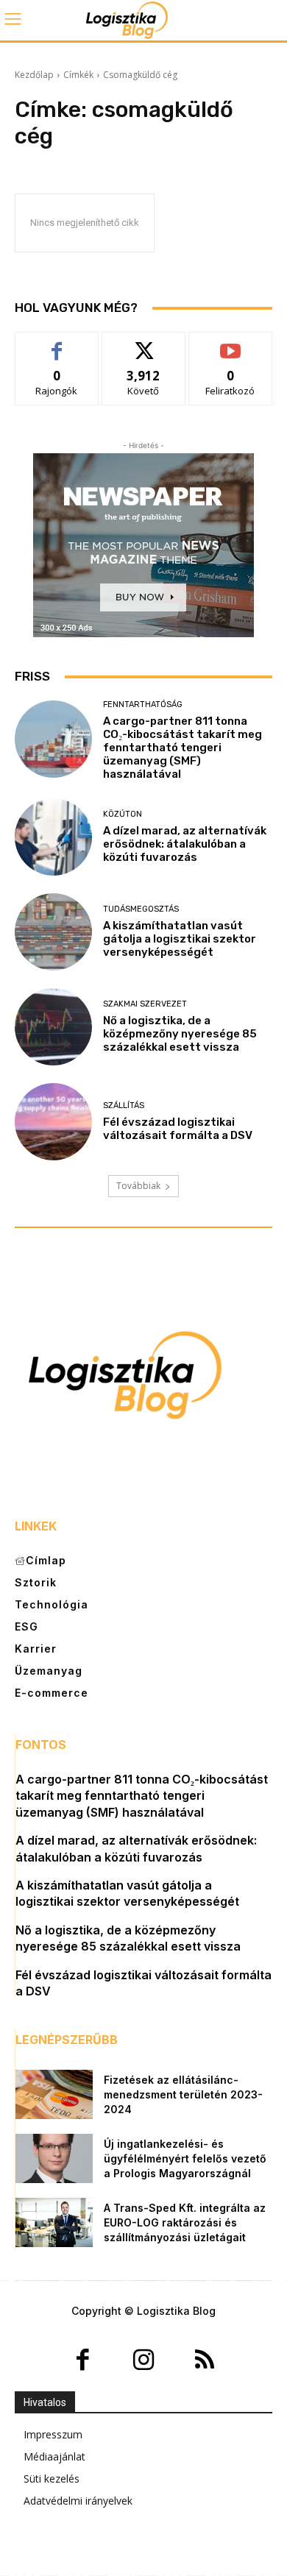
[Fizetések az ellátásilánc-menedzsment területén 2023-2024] (54, 2094)
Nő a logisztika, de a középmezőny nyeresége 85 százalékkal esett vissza (180, 1034)
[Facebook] (83, 2362)
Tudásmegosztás (141, 909)
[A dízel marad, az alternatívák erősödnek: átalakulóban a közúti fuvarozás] (53, 837)
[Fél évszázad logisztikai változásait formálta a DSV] (53, 1122)
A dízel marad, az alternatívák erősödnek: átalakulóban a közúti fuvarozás (185, 844)
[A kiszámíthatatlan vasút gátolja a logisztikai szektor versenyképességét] (53, 932)
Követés (143, 343)
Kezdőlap (34, 75)
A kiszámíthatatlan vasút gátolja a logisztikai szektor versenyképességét (180, 939)
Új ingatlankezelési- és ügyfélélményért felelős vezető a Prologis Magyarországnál (185, 2158)
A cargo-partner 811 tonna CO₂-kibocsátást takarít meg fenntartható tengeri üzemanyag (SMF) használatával (183, 748)
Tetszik (57, 343)
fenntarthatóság (143, 705)
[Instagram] (144, 2362)
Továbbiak (138, 1186)
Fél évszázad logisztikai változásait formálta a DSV (178, 1129)
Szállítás (124, 1106)
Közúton (123, 814)
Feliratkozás (231, 343)
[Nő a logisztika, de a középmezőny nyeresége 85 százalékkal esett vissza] (53, 1027)
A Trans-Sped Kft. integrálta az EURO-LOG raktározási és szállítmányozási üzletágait (185, 2222)
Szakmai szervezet (145, 1004)
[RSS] (204, 2362)
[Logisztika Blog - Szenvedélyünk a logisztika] (143, 20)
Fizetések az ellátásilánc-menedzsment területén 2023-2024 (183, 2094)
